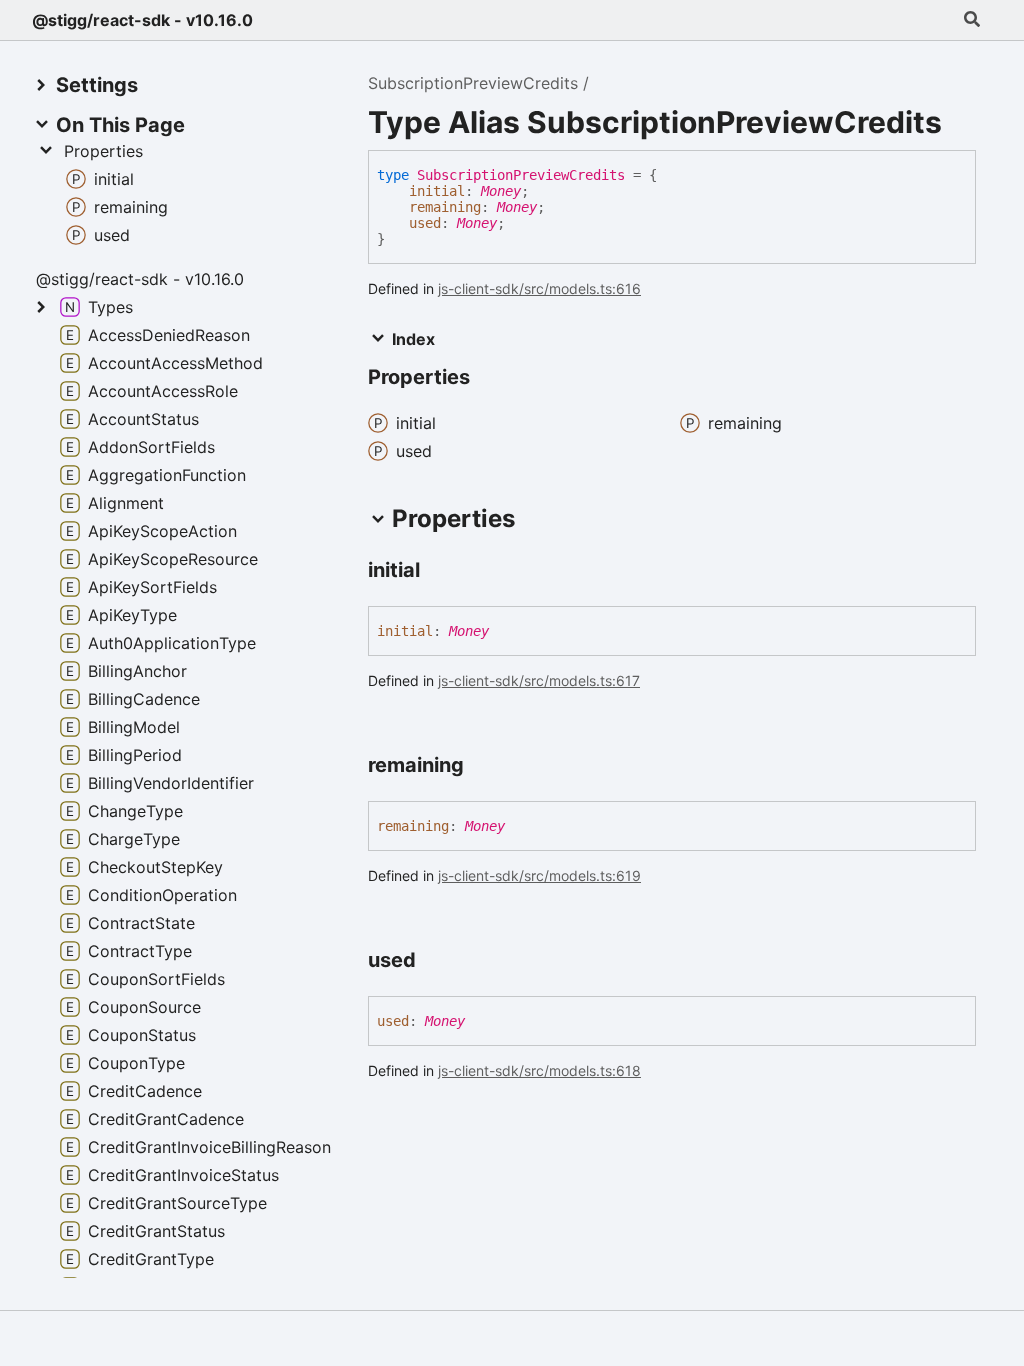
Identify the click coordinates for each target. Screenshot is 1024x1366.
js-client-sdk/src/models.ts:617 (539, 680)
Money (501, 191)
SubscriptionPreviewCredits (473, 83)
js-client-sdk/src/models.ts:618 (539, 1070)
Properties (103, 151)
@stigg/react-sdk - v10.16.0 (142, 20)
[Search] (972, 20)
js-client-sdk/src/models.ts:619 (539, 875)
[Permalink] (438, 572)
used (425, 223)
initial (437, 191)
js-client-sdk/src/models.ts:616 (539, 288)
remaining (445, 207)
